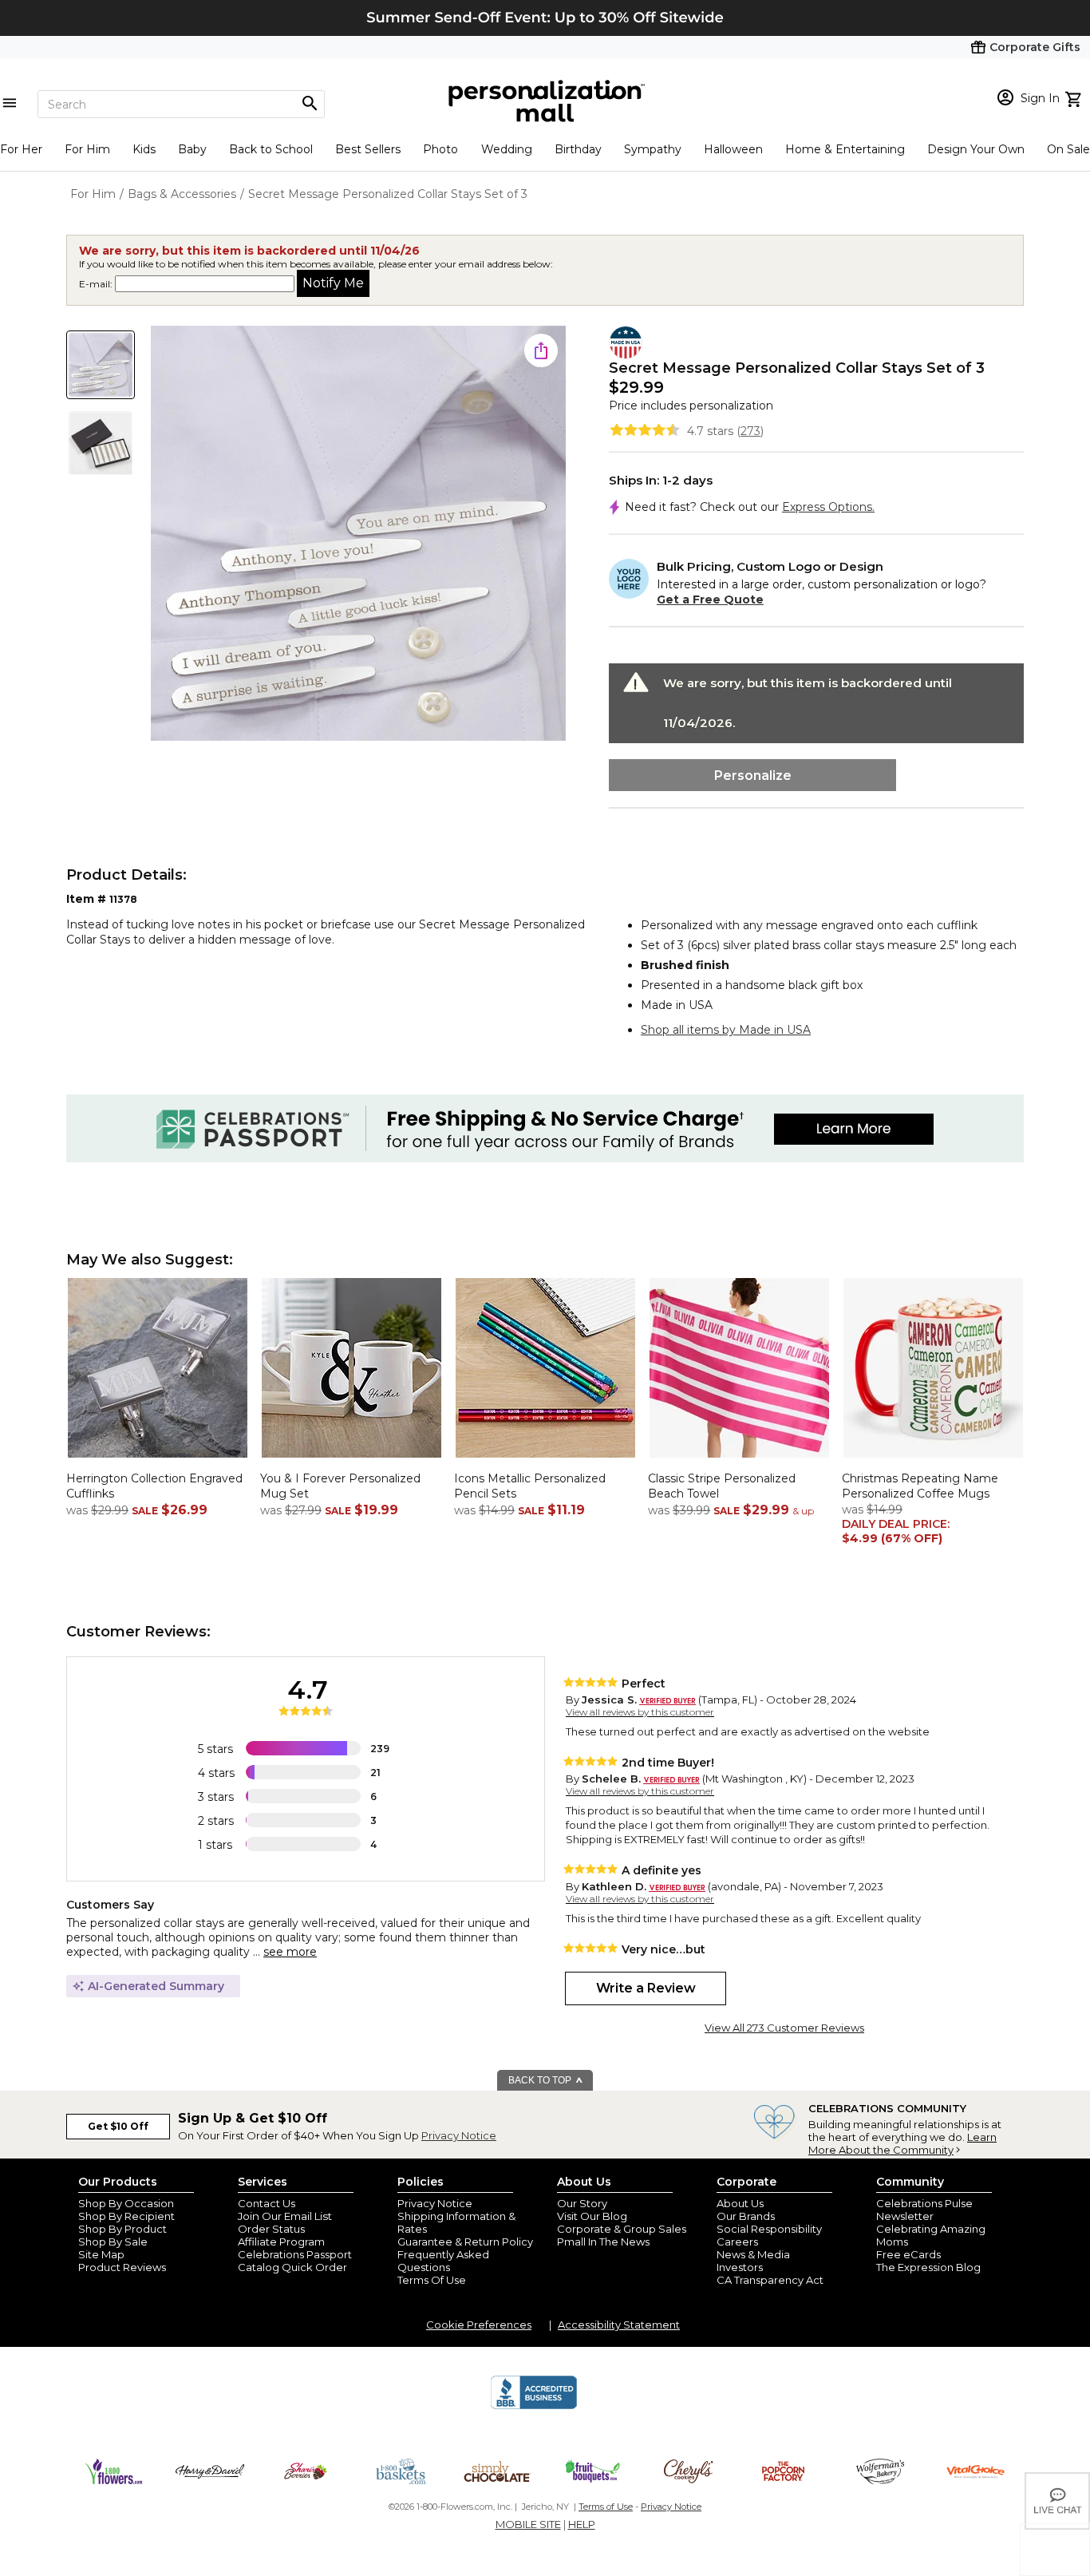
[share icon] (541, 350)
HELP (582, 2524)
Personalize (753, 776)
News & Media (753, 2254)
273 (750, 431)
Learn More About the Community (902, 2143)
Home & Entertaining (845, 149)
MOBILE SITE (528, 2524)
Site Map (101, 2254)
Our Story (582, 2203)
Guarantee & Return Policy (465, 2242)
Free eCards (908, 2254)
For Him (87, 149)
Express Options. (828, 507)
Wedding (507, 149)
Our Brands (746, 2216)
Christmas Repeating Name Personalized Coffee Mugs (920, 1486)
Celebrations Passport (295, 2254)
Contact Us (267, 2203)
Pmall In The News (603, 2242)
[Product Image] (358, 534)
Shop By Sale (113, 2242)
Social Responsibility (769, 2229)
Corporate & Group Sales (622, 2229)
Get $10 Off (118, 2126)
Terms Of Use (432, 2280)
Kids (144, 149)
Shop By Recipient (126, 2216)
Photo (440, 149)
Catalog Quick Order (292, 2267)
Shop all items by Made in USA (726, 1030)
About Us (740, 2203)
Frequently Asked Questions (443, 2261)
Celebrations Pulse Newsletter (924, 2210)
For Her (21, 149)
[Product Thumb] (101, 365)
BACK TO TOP (541, 2080)
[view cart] (1075, 97)
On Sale (1068, 149)
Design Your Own (976, 149)
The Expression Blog (928, 2267)
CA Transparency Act (770, 2280)
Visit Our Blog (592, 2216)
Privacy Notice (459, 2135)
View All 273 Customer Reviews (784, 2028)
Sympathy (653, 149)
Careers (737, 2242)
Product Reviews (122, 2267)
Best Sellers (368, 149)
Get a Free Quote (710, 599)
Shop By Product (122, 2229)
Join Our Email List (285, 2216)
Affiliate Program (281, 2242)
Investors (740, 2267)
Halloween (733, 149)
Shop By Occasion (126, 2203)
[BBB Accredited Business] (534, 2407)
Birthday (578, 149)
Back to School (271, 149)
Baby (192, 149)
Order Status (271, 2229)
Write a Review (646, 1988)
